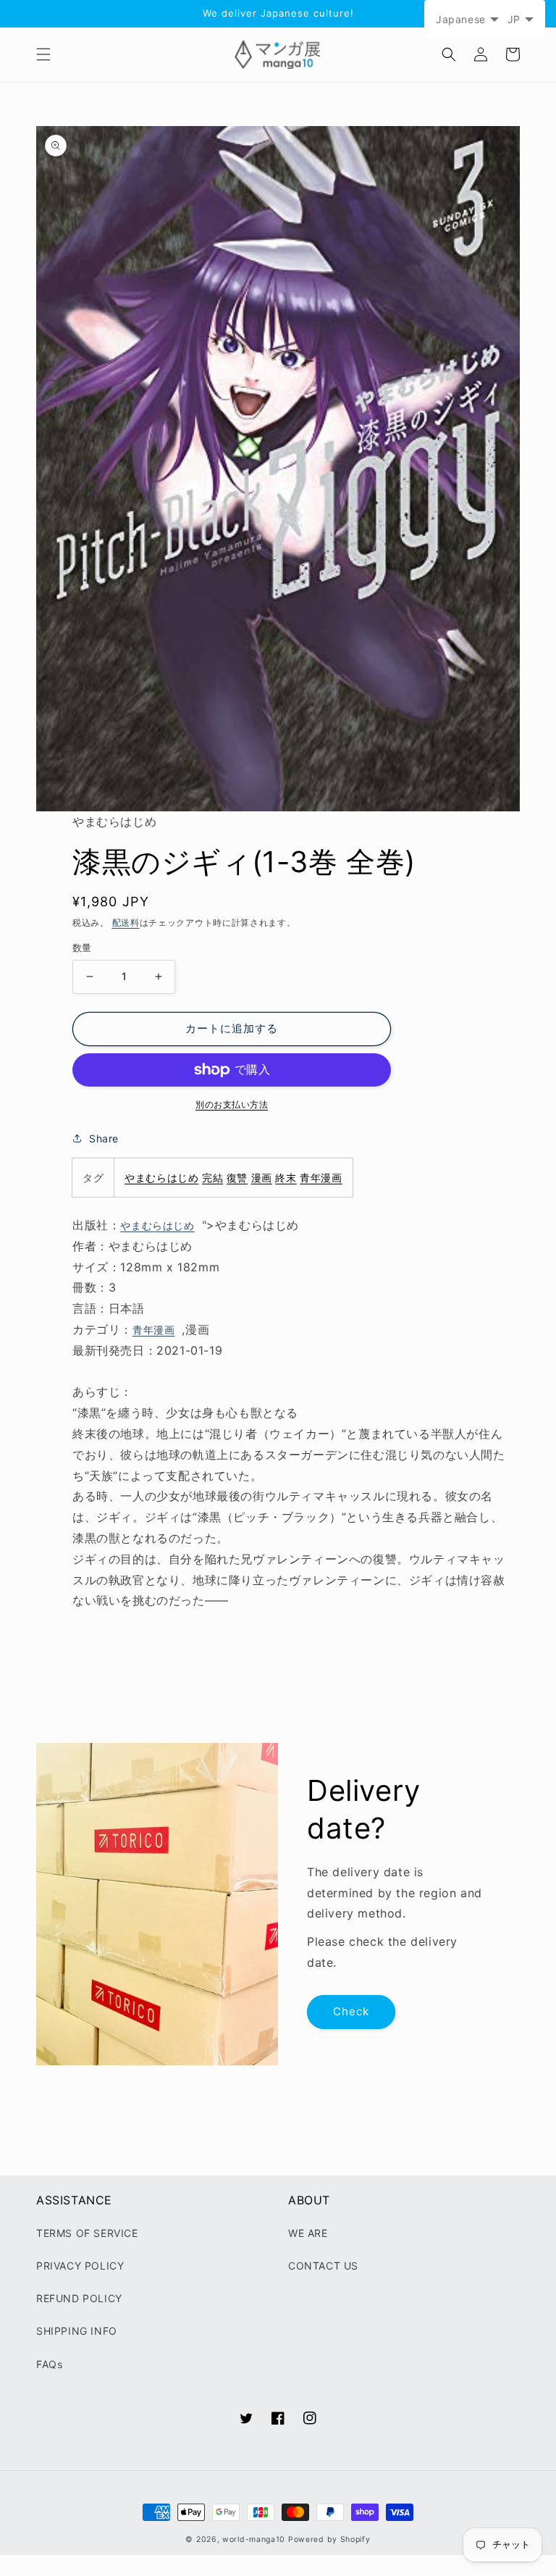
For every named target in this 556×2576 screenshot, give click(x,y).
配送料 (126, 923)
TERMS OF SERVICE (87, 2233)
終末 (286, 1178)
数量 (82, 948)
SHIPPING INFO (77, 2331)
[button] (43, 54)
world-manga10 (254, 2539)
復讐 (237, 1178)
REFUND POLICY (79, 2298)
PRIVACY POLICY (80, 2266)
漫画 (262, 1178)
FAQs (49, 2364)
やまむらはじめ (161, 1178)
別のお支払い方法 (232, 1104)
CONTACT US (323, 2266)
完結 (212, 1178)
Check (351, 2011)
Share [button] (104, 1138)
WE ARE (308, 2233)
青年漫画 (321, 1178)
